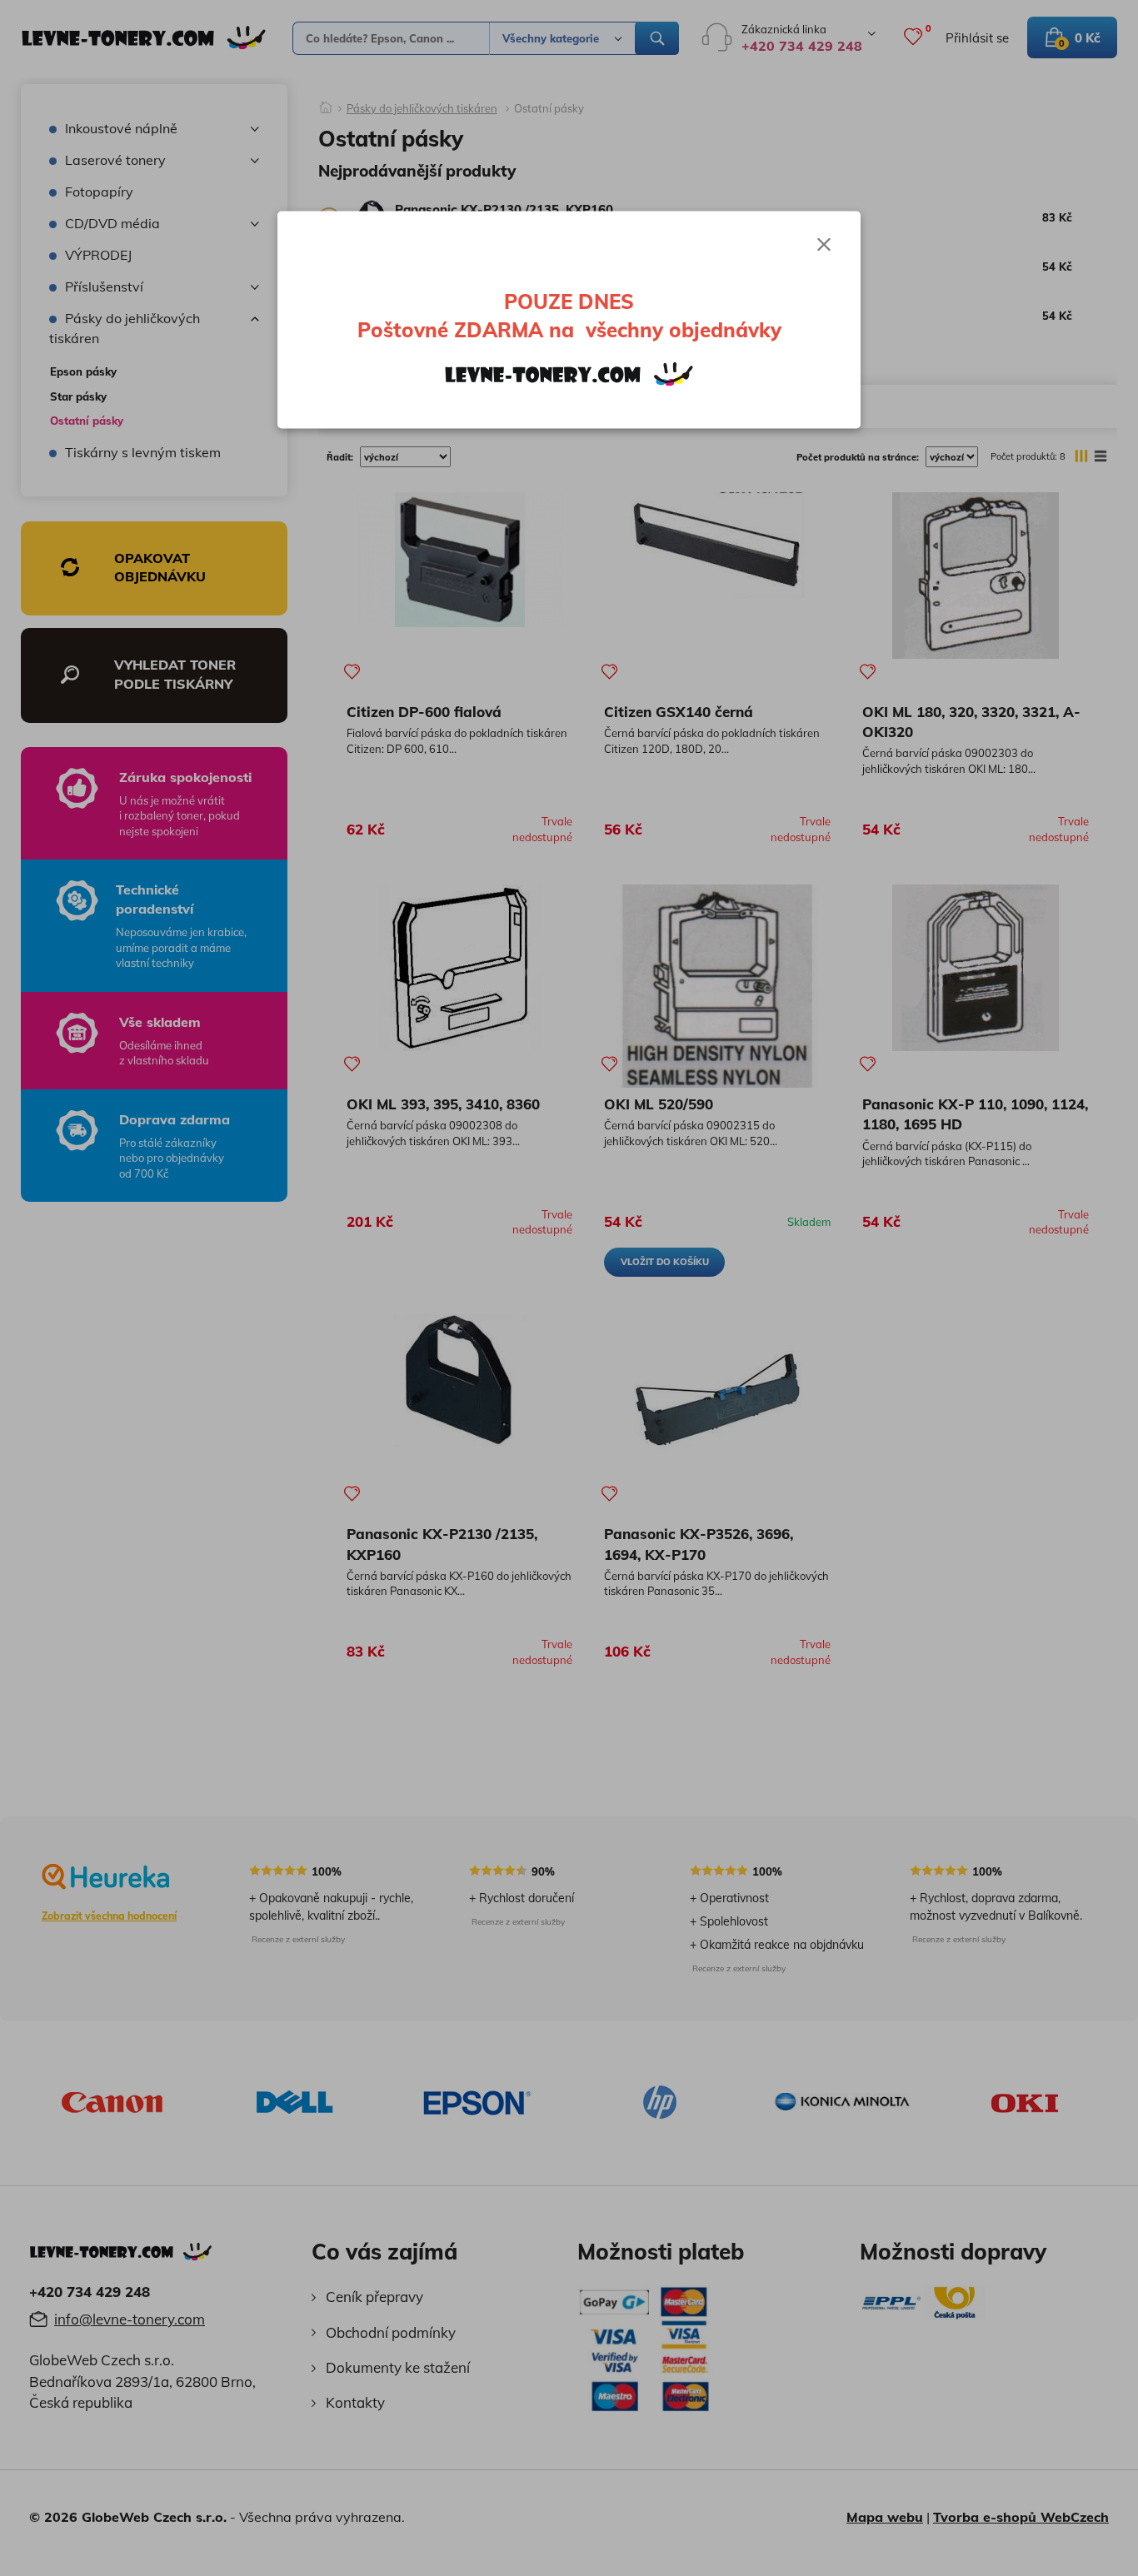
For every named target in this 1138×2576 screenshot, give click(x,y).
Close (824, 245)
